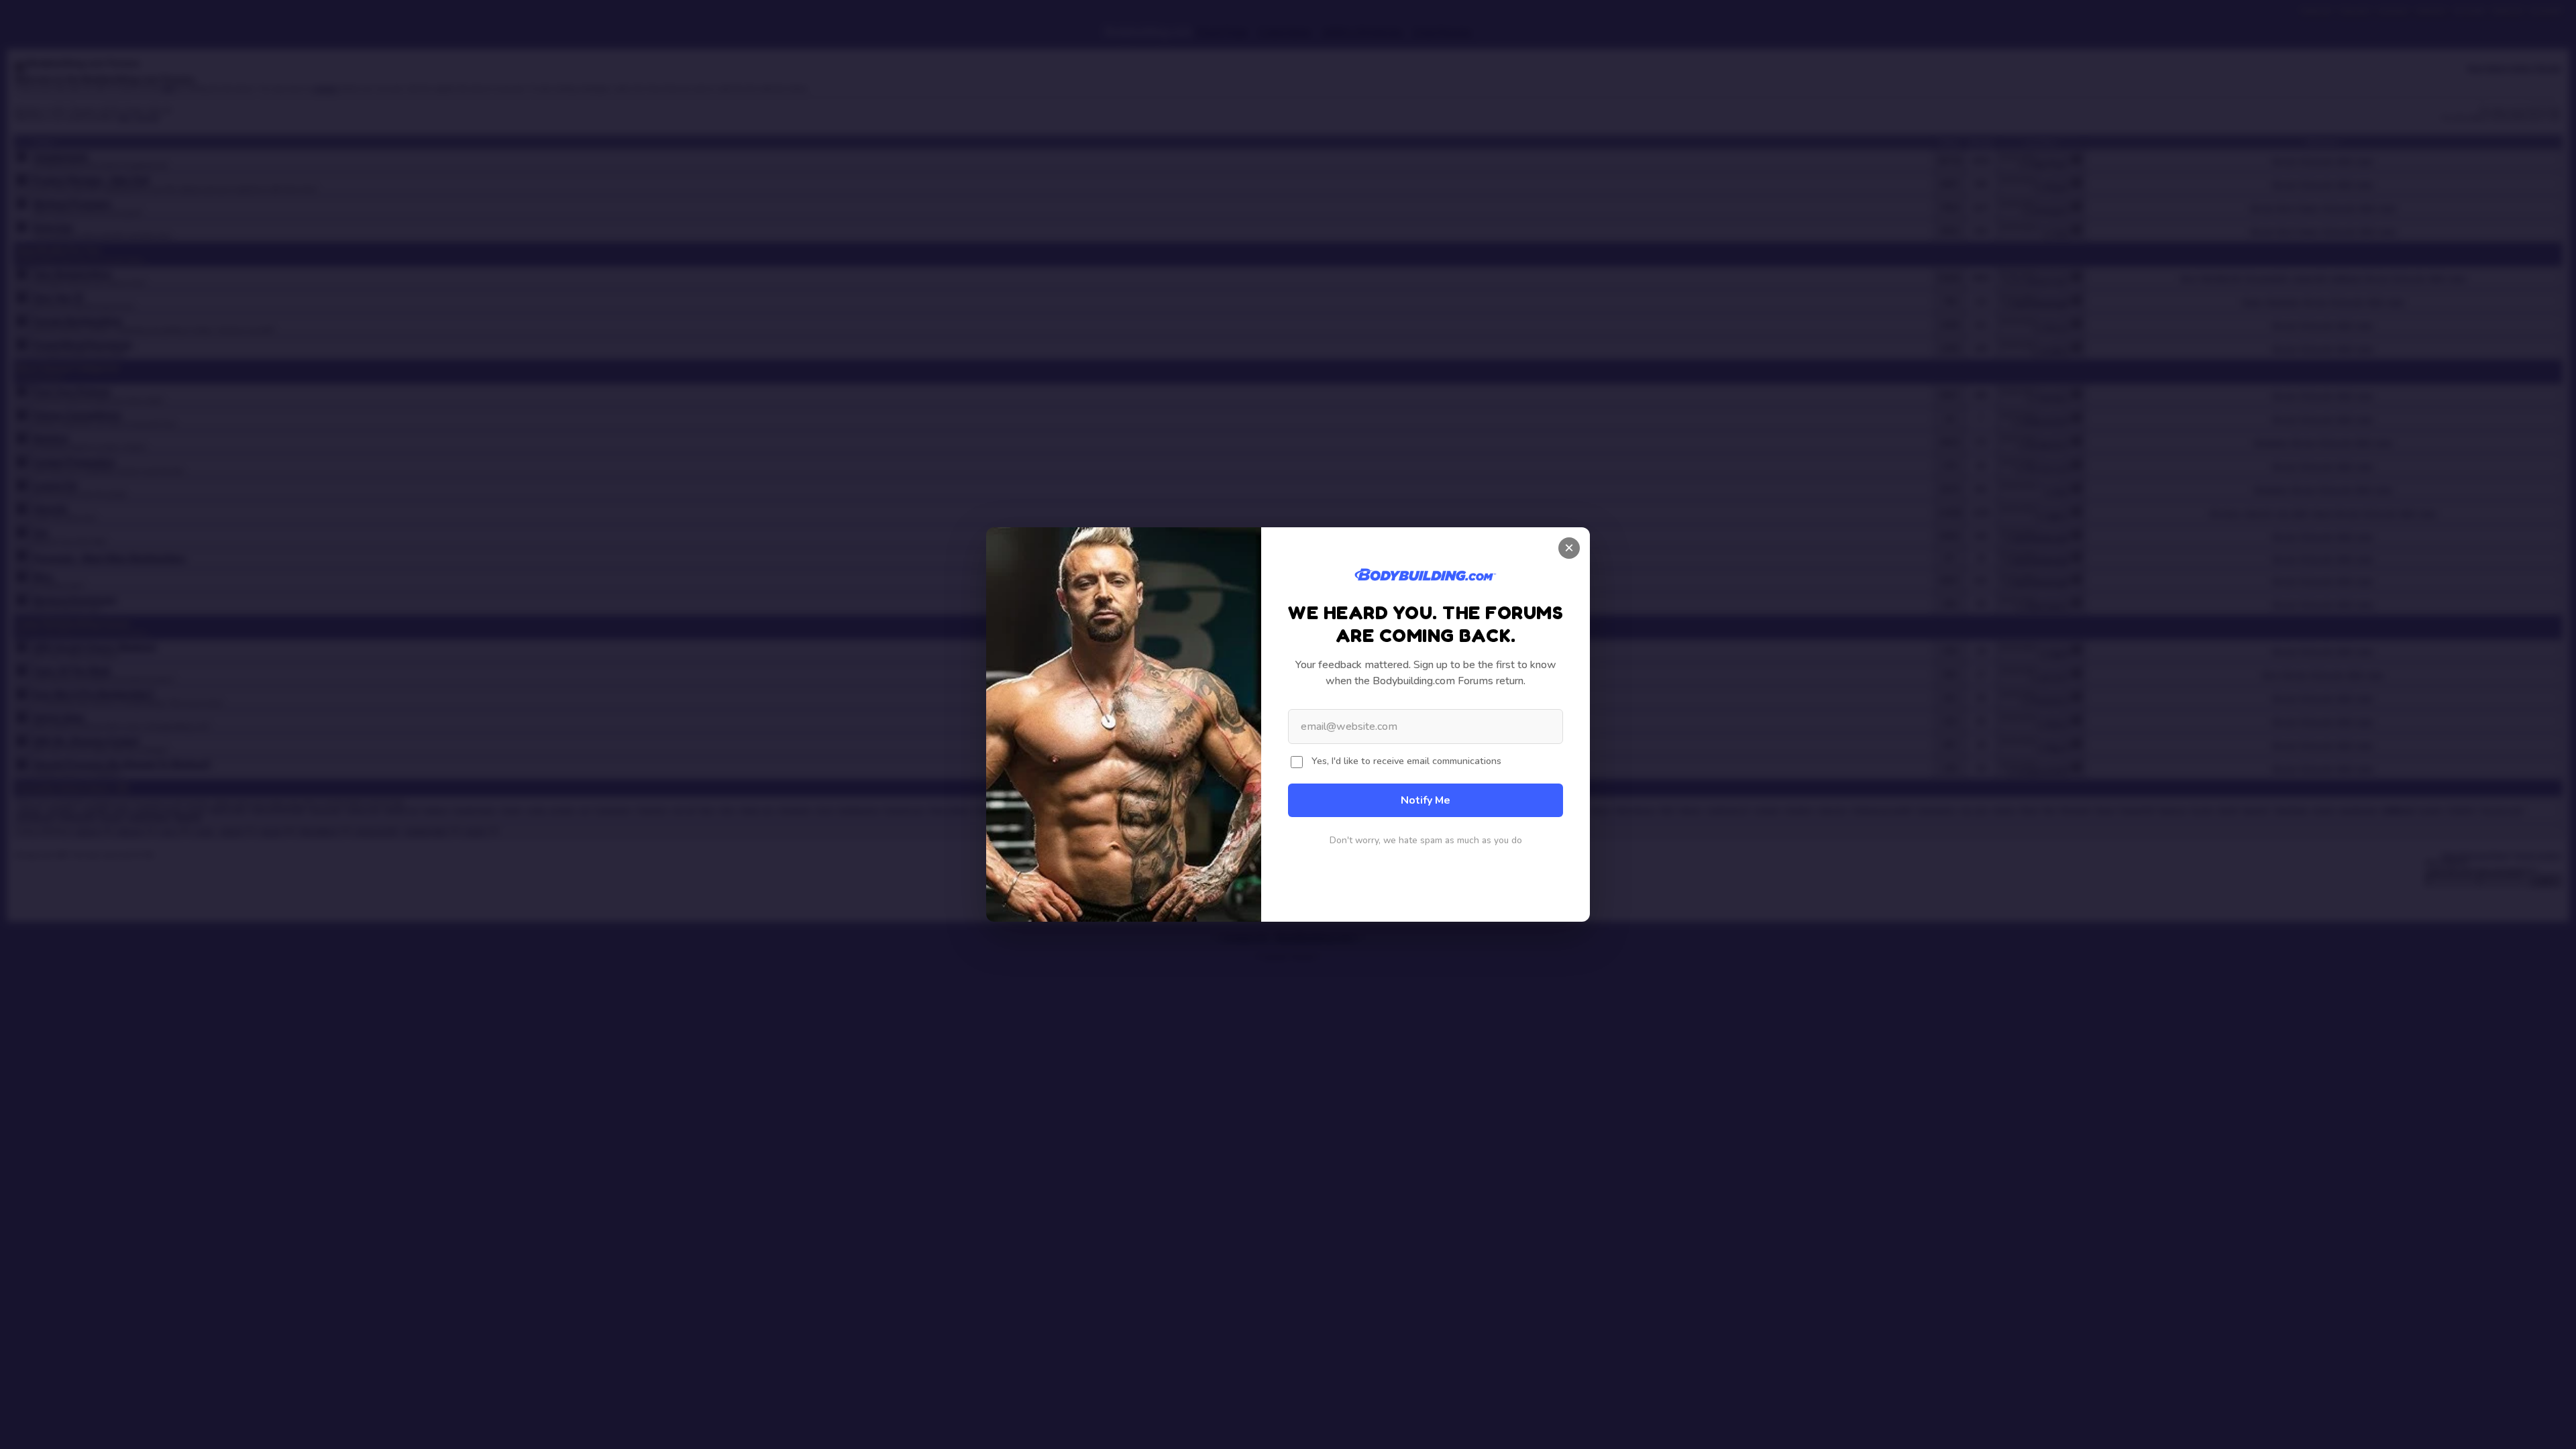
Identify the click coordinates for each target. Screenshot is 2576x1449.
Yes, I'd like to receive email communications (1406, 761)
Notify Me (1426, 800)
